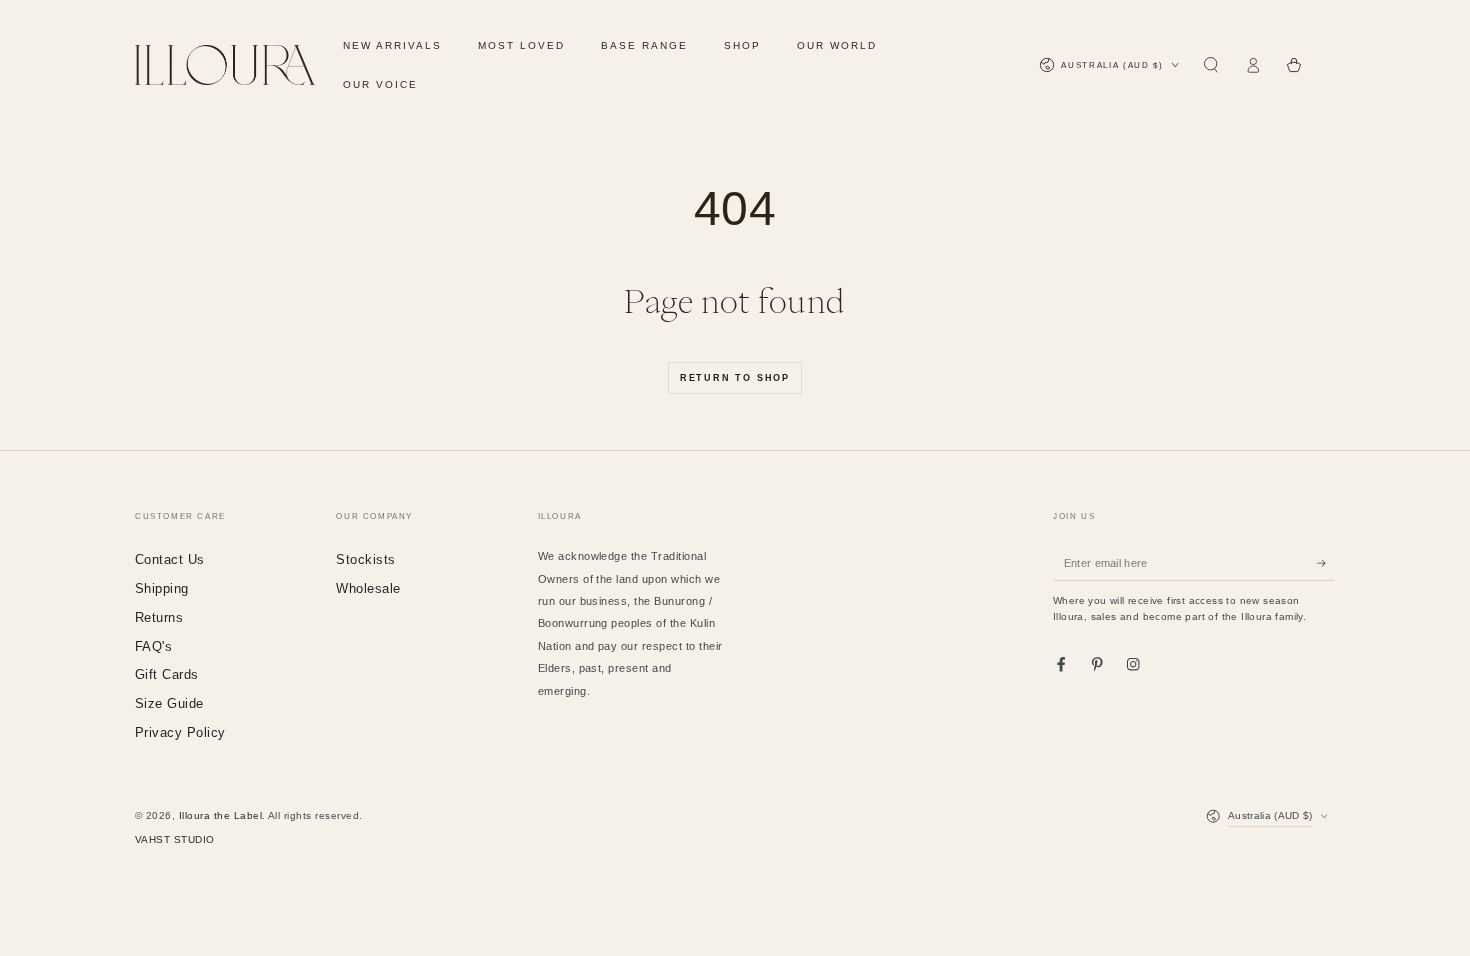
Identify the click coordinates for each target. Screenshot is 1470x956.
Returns (159, 617)
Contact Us (170, 559)
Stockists (365, 559)
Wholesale (368, 588)
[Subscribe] (1326, 562)
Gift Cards (167, 674)
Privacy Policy (180, 732)
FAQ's (153, 646)
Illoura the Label (220, 815)
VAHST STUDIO (175, 839)
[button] (1211, 65)
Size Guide (169, 703)
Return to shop (735, 378)
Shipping (162, 588)
